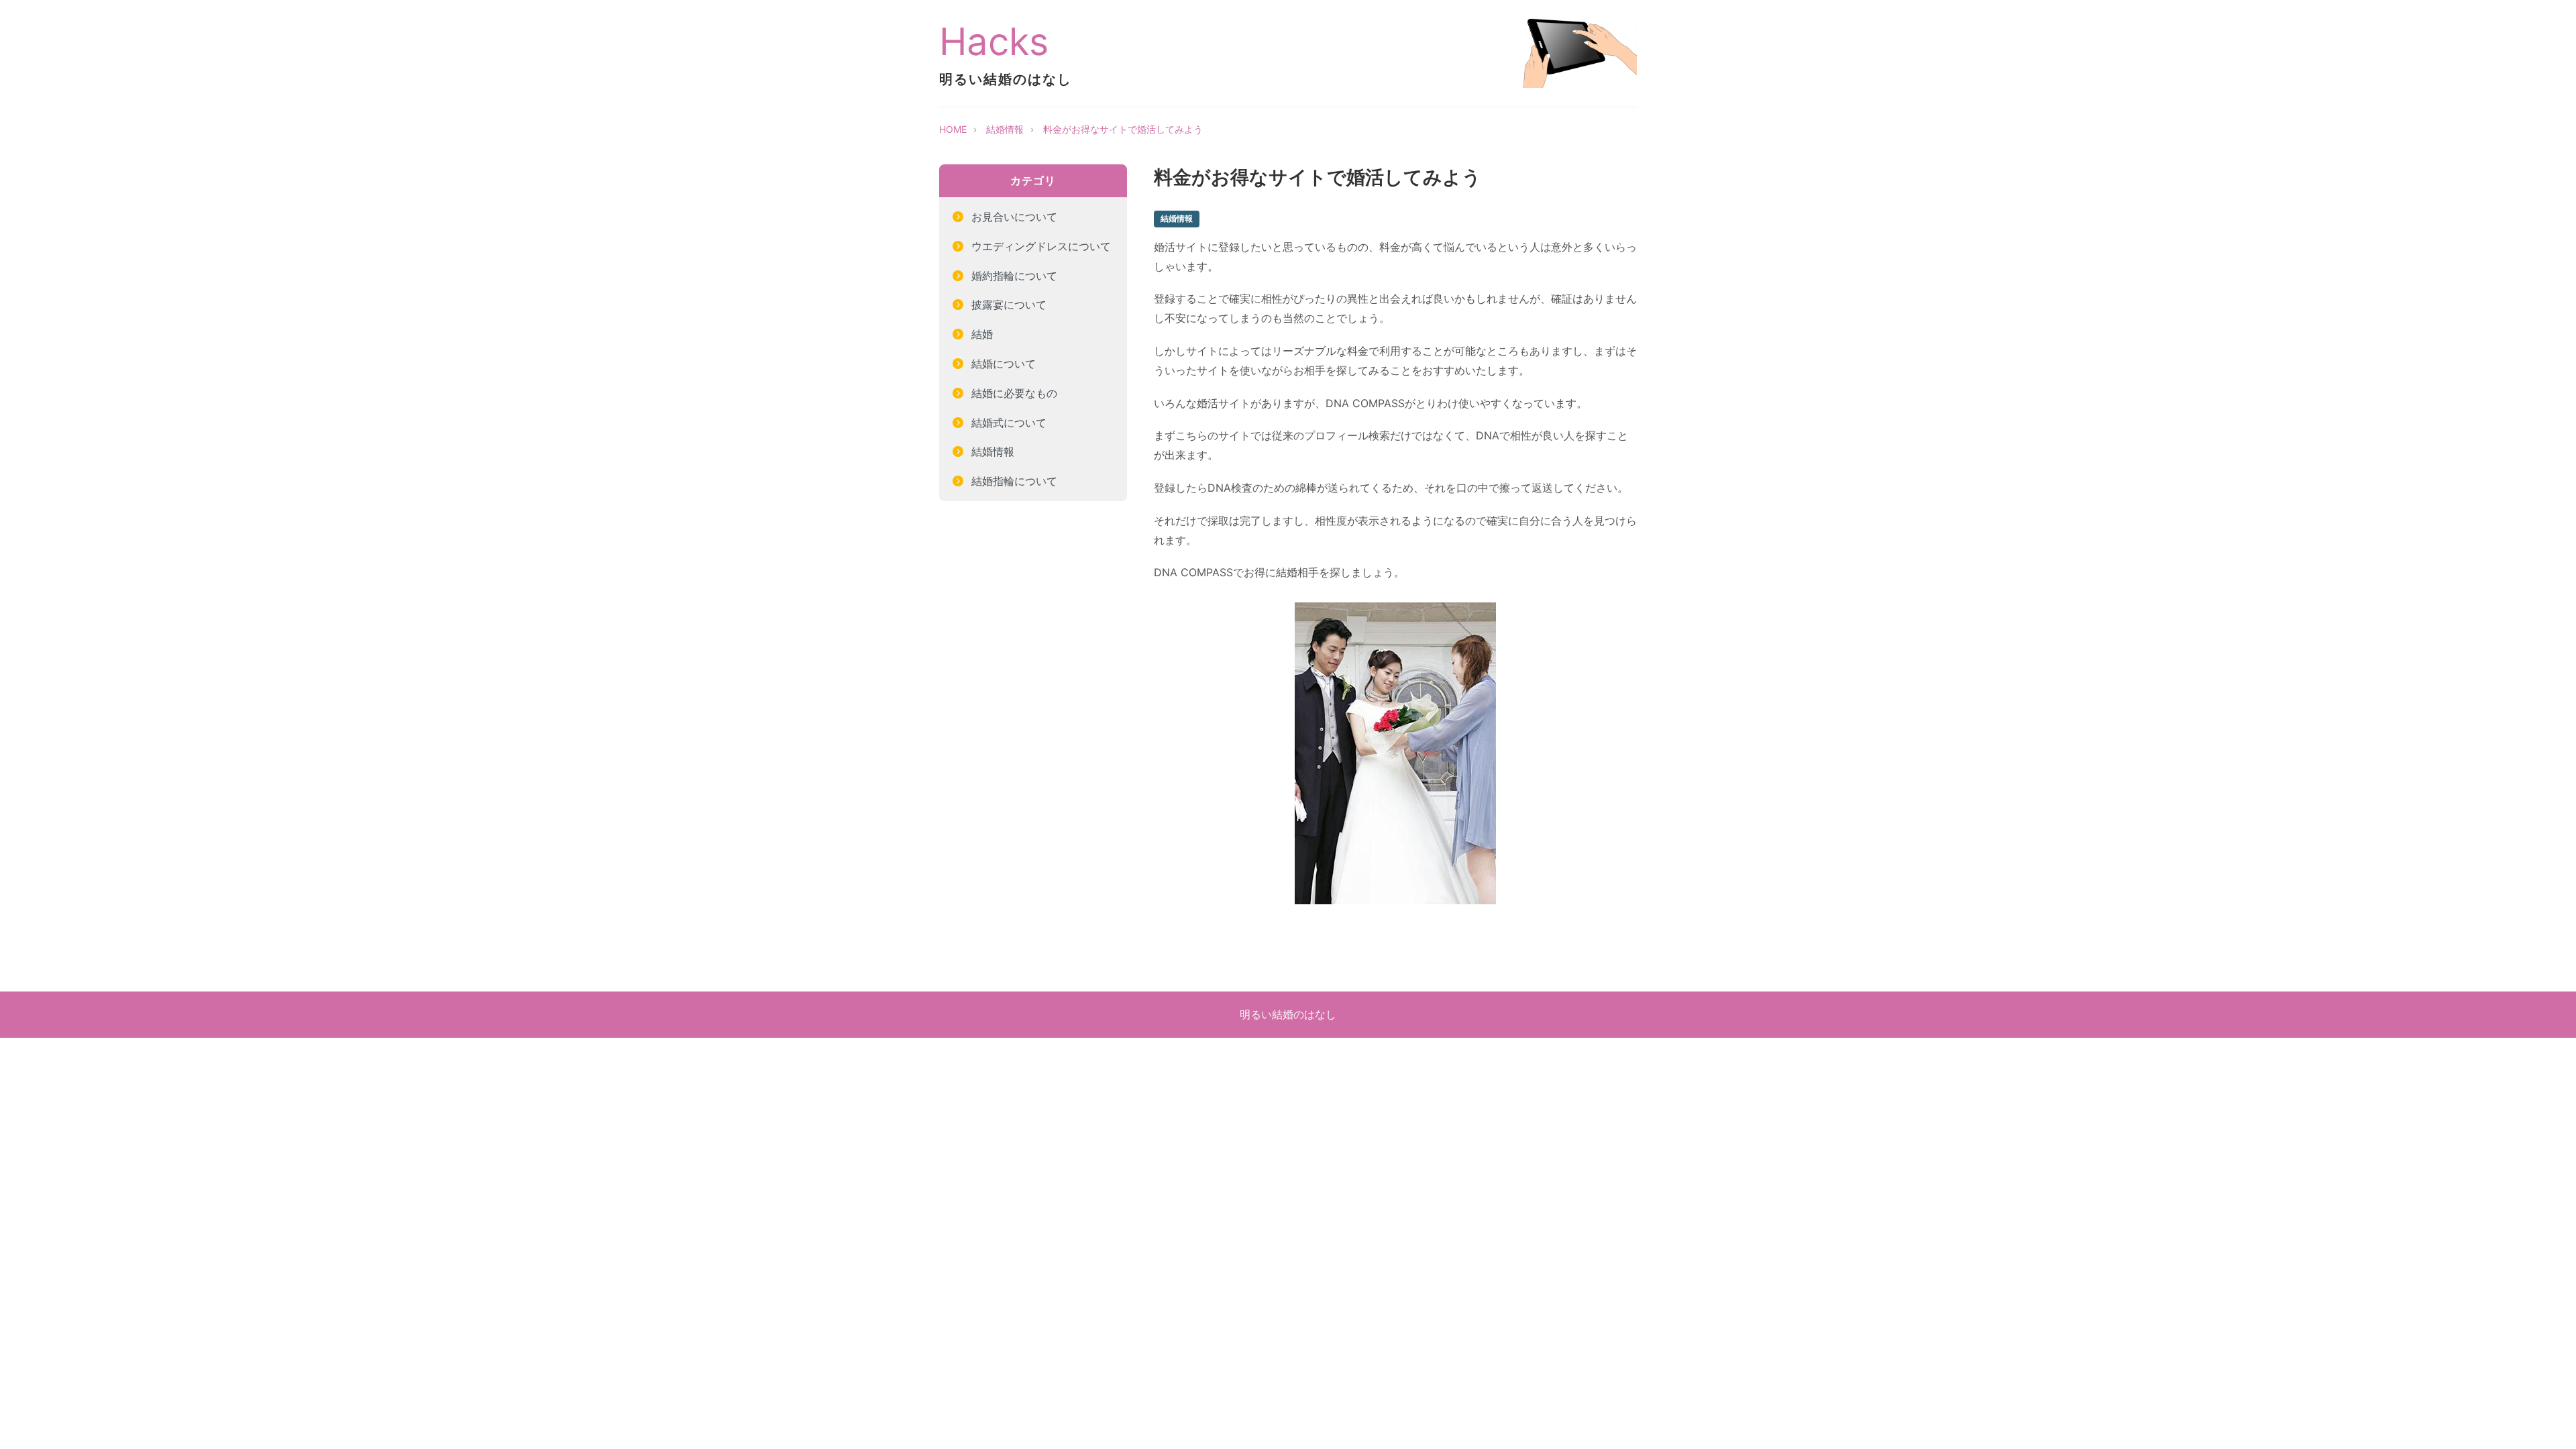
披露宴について (1009, 305)
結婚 (982, 334)
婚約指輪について (1014, 276)
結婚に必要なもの (1014, 393)
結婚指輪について (1014, 481)
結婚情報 (1005, 129)
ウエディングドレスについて (1041, 246)
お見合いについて (1014, 217)
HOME (953, 129)
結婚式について (1009, 423)
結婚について (1004, 364)
